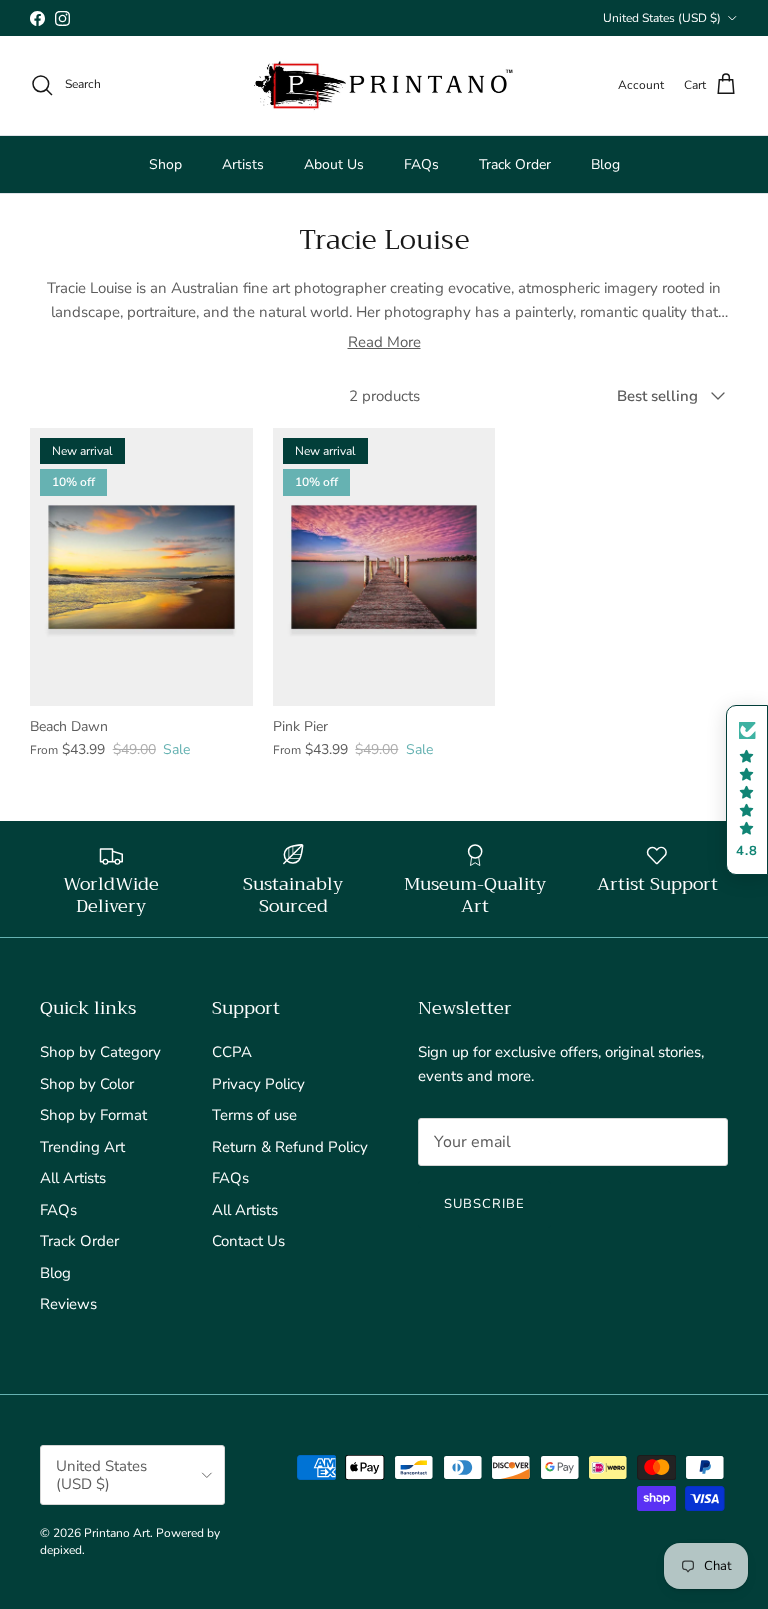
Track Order (515, 164)
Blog (605, 164)
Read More (384, 342)
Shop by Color (87, 1084)
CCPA (232, 1052)
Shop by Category (100, 1052)
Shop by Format (93, 1115)
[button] (747, 790)
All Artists (73, 1178)
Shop (165, 164)
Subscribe (484, 1204)
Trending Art (82, 1147)
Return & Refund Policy (290, 1147)
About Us (334, 164)
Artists (243, 164)
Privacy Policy (258, 1084)
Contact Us (248, 1241)
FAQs (421, 164)
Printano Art (117, 1533)
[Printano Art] (384, 85)
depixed (61, 1550)
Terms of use (254, 1115)
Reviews (68, 1304)
